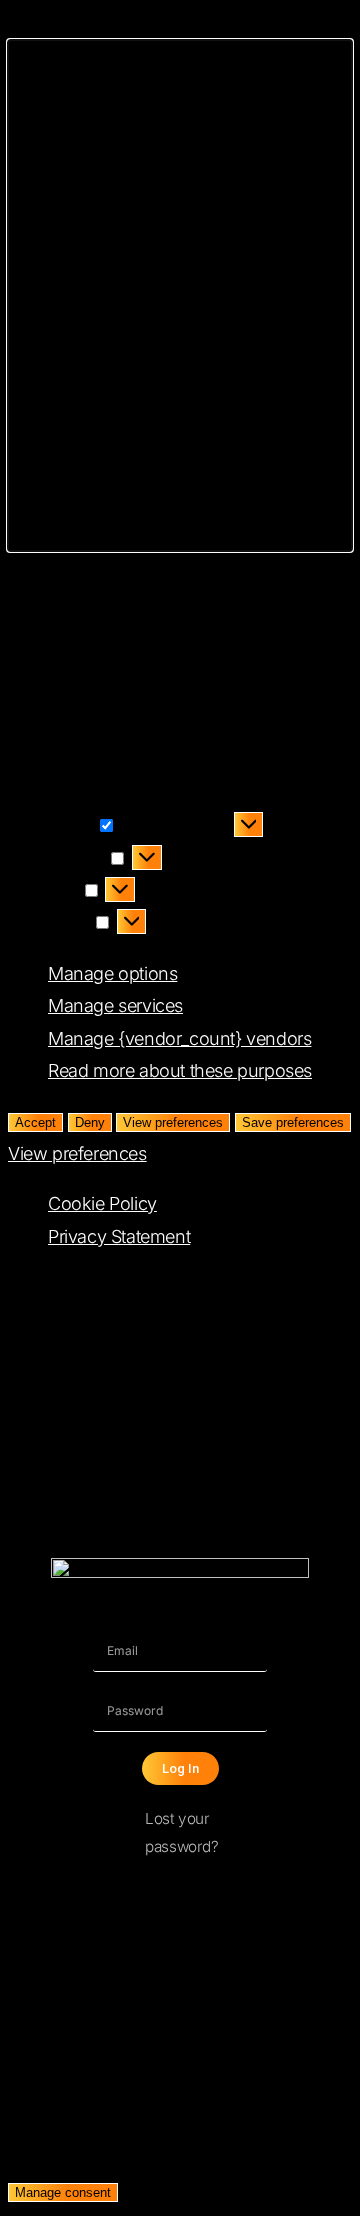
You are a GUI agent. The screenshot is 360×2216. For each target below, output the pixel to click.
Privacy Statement (119, 1236)
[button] (180, 295)
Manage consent (63, 2192)
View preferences (173, 1122)
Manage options (112, 973)
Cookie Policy (102, 1203)
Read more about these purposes (180, 1070)
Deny (90, 1122)
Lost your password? (181, 1832)
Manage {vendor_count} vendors (179, 1038)
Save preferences (293, 1122)
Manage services (115, 1005)
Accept (35, 1122)
